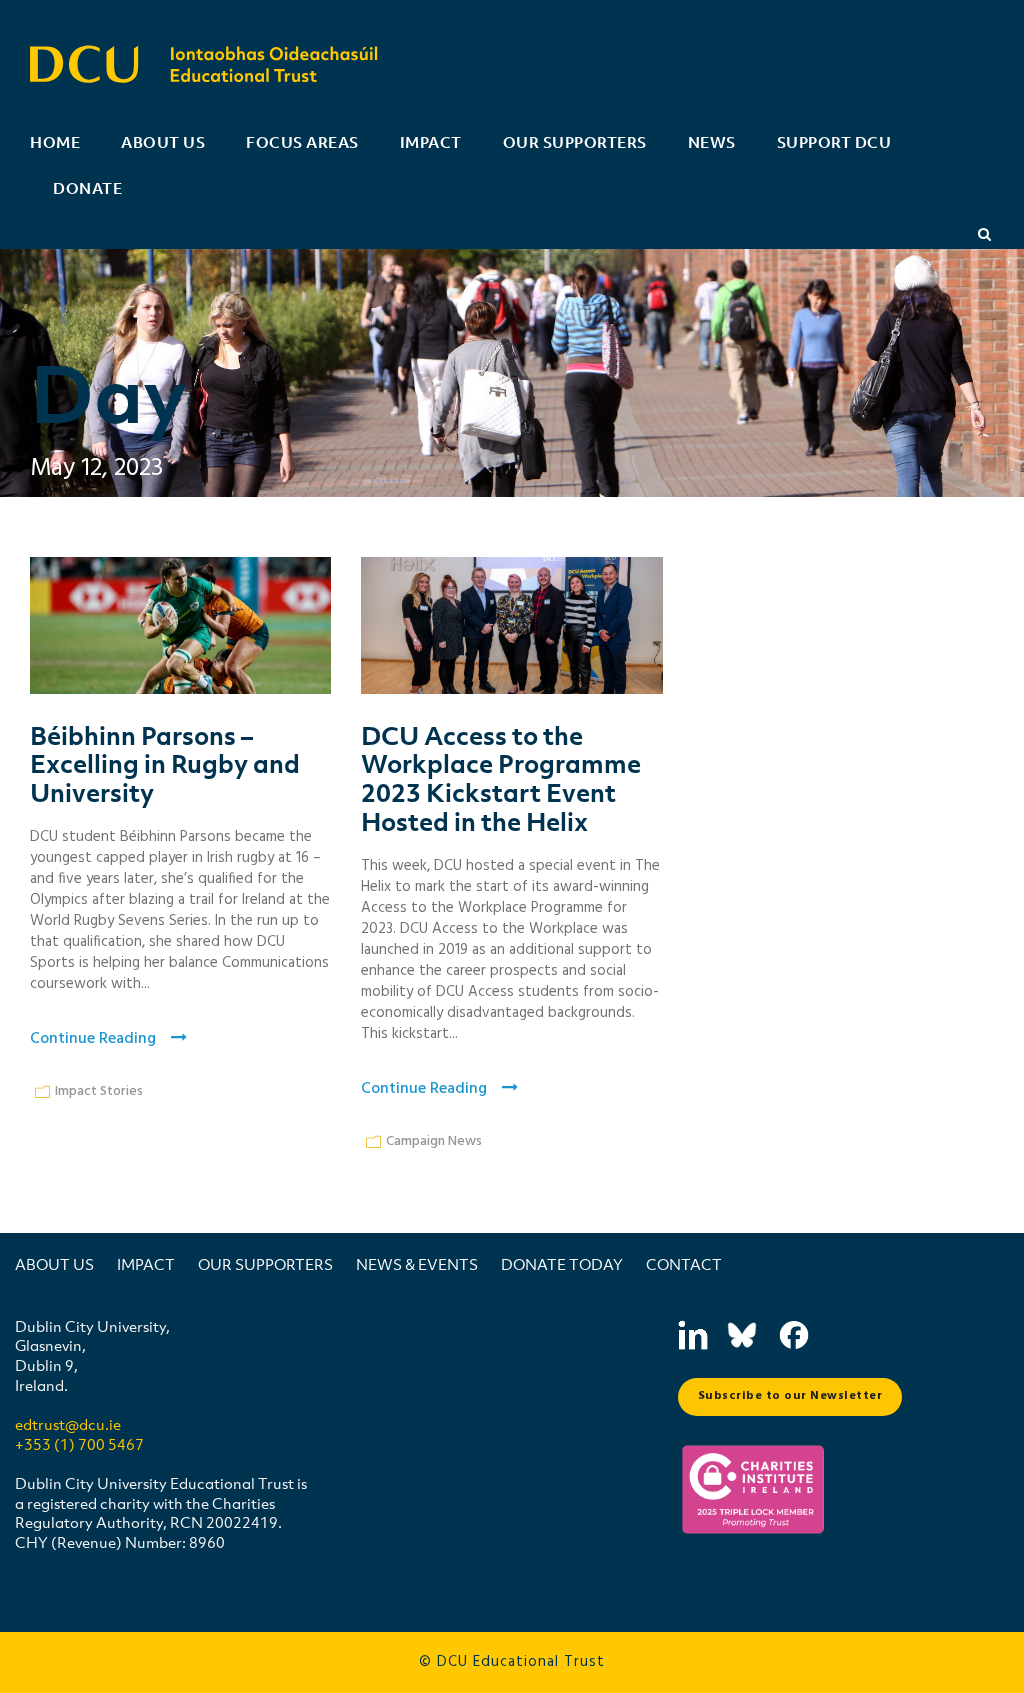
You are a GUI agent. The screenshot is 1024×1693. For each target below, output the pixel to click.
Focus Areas (302, 142)
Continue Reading (93, 1039)
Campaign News (434, 1141)
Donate (87, 188)
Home (55, 142)
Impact (431, 142)
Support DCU (834, 142)
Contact (684, 1264)
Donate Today (562, 1264)
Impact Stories (99, 1091)
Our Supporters (575, 142)
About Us (163, 142)
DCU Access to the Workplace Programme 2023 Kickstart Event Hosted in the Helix (501, 778)
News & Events (417, 1264)
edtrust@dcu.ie (68, 1424)
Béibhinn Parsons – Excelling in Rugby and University (165, 764)
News (712, 142)
